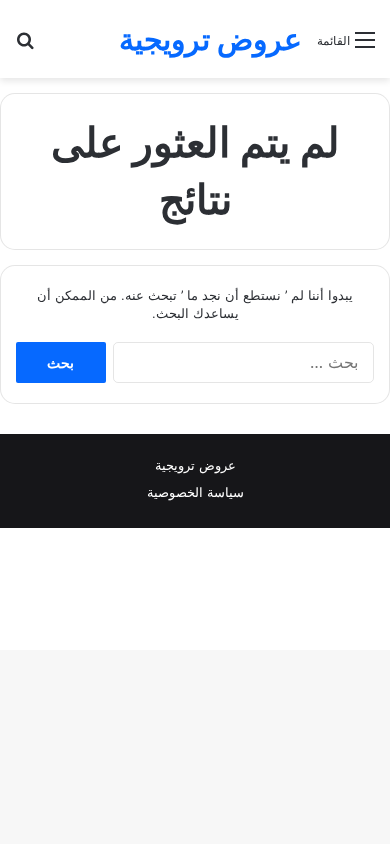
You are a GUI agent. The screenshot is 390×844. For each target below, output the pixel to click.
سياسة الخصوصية (195, 492)
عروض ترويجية (195, 465)
